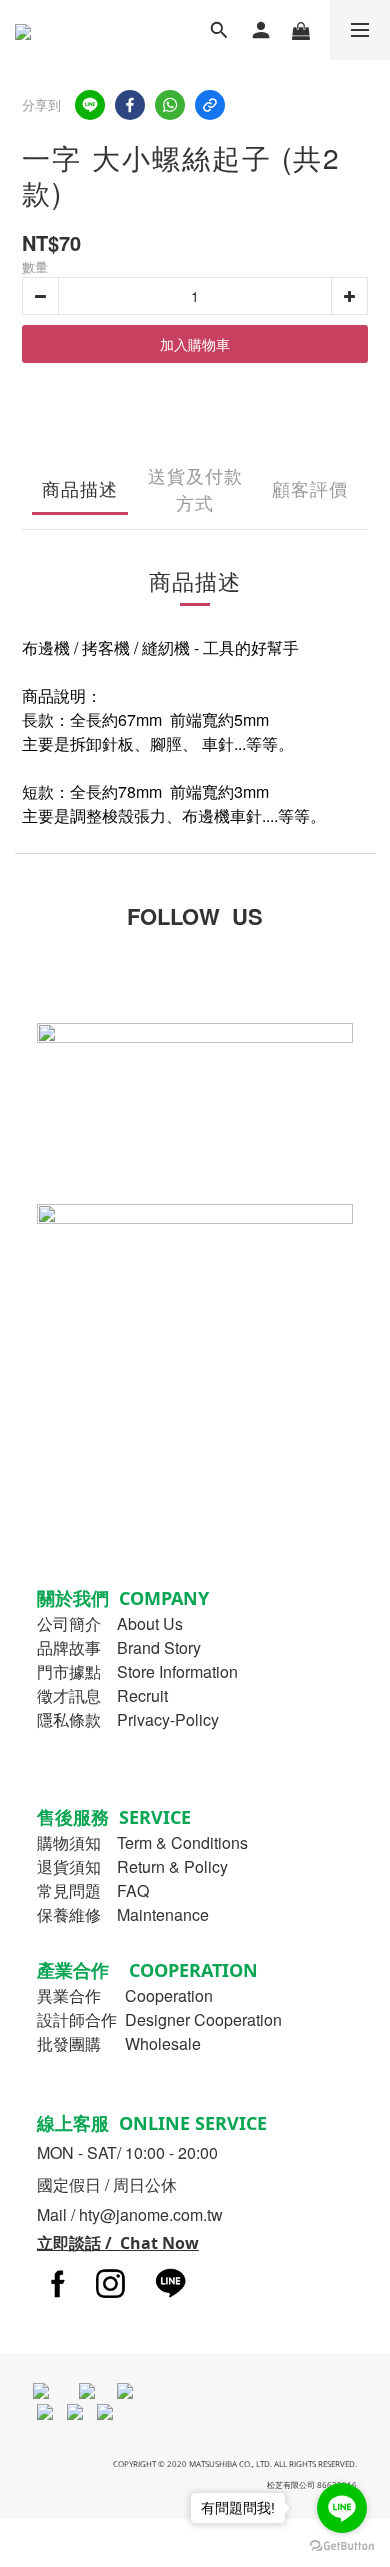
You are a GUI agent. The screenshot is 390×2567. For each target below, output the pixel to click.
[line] (90, 105)
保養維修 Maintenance (123, 1914)
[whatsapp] (170, 105)
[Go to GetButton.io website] (342, 2546)
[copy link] (210, 105)
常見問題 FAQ (93, 1890)
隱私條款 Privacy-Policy (128, 1719)
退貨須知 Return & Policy (132, 1866)
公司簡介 (69, 1623)
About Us (150, 1623)
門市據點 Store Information (137, 1671)
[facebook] (130, 105)
